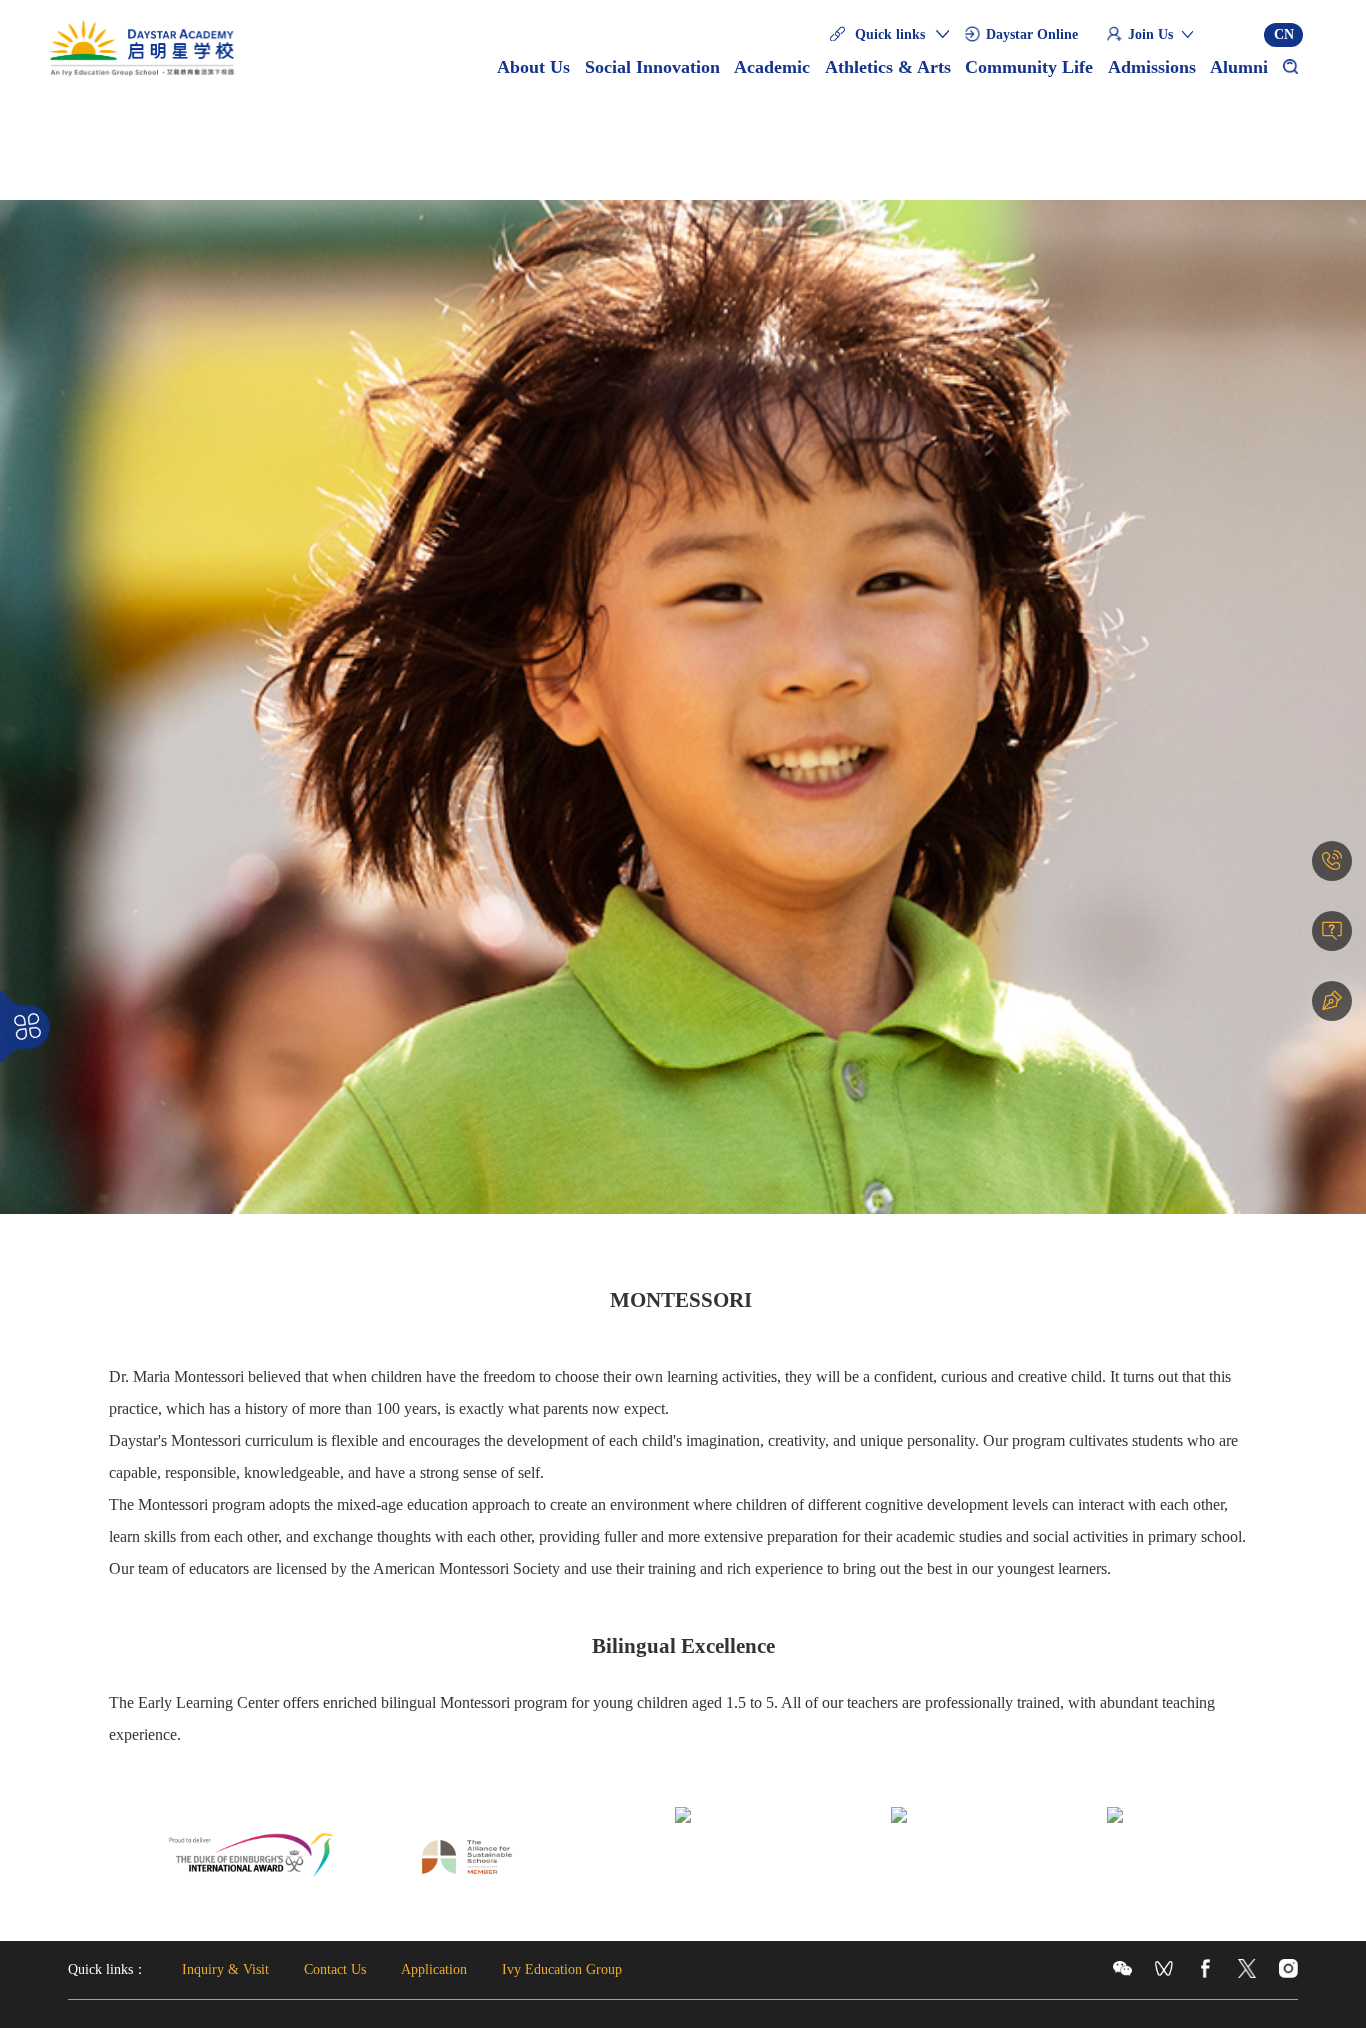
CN (1284, 34)
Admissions (1152, 67)
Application (434, 1969)
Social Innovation (652, 67)
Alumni (1239, 67)
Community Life (1029, 67)
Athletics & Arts (888, 67)
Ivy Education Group (562, 1969)
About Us (533, 67)
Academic (772, 67)
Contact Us (335, 1969)
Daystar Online (1032, 34)
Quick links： (107, 1969)
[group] (251, 1859)
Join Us (1150, 34)
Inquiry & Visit (225, 1969)
